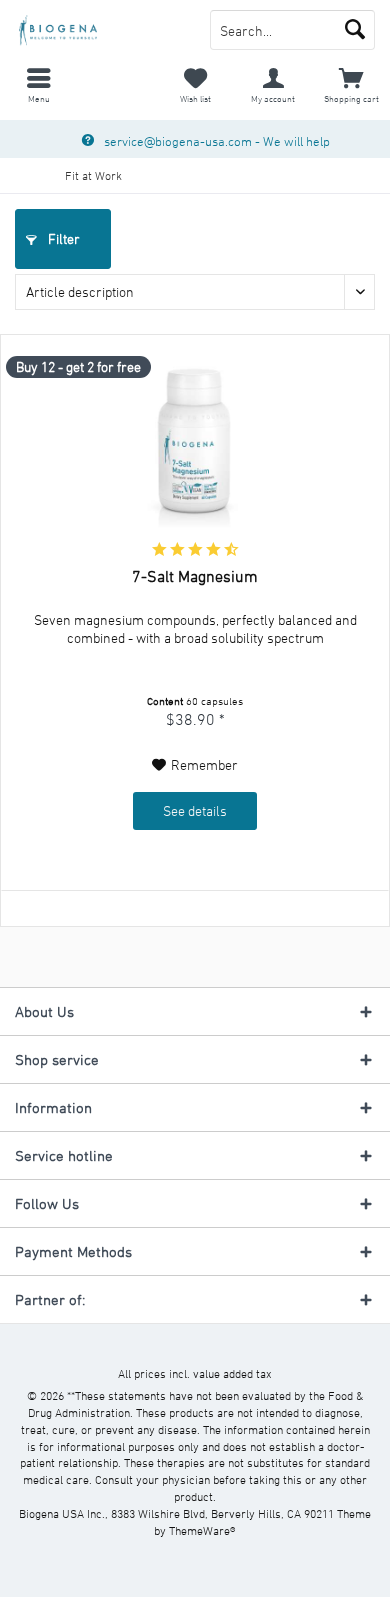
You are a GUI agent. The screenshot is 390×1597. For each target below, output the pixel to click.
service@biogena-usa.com (178, 141)
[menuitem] (39, 85)
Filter (62, 238)
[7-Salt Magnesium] (195, 446)
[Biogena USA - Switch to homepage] (97, 30)
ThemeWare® (202, 1530)
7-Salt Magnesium (195, 576)
